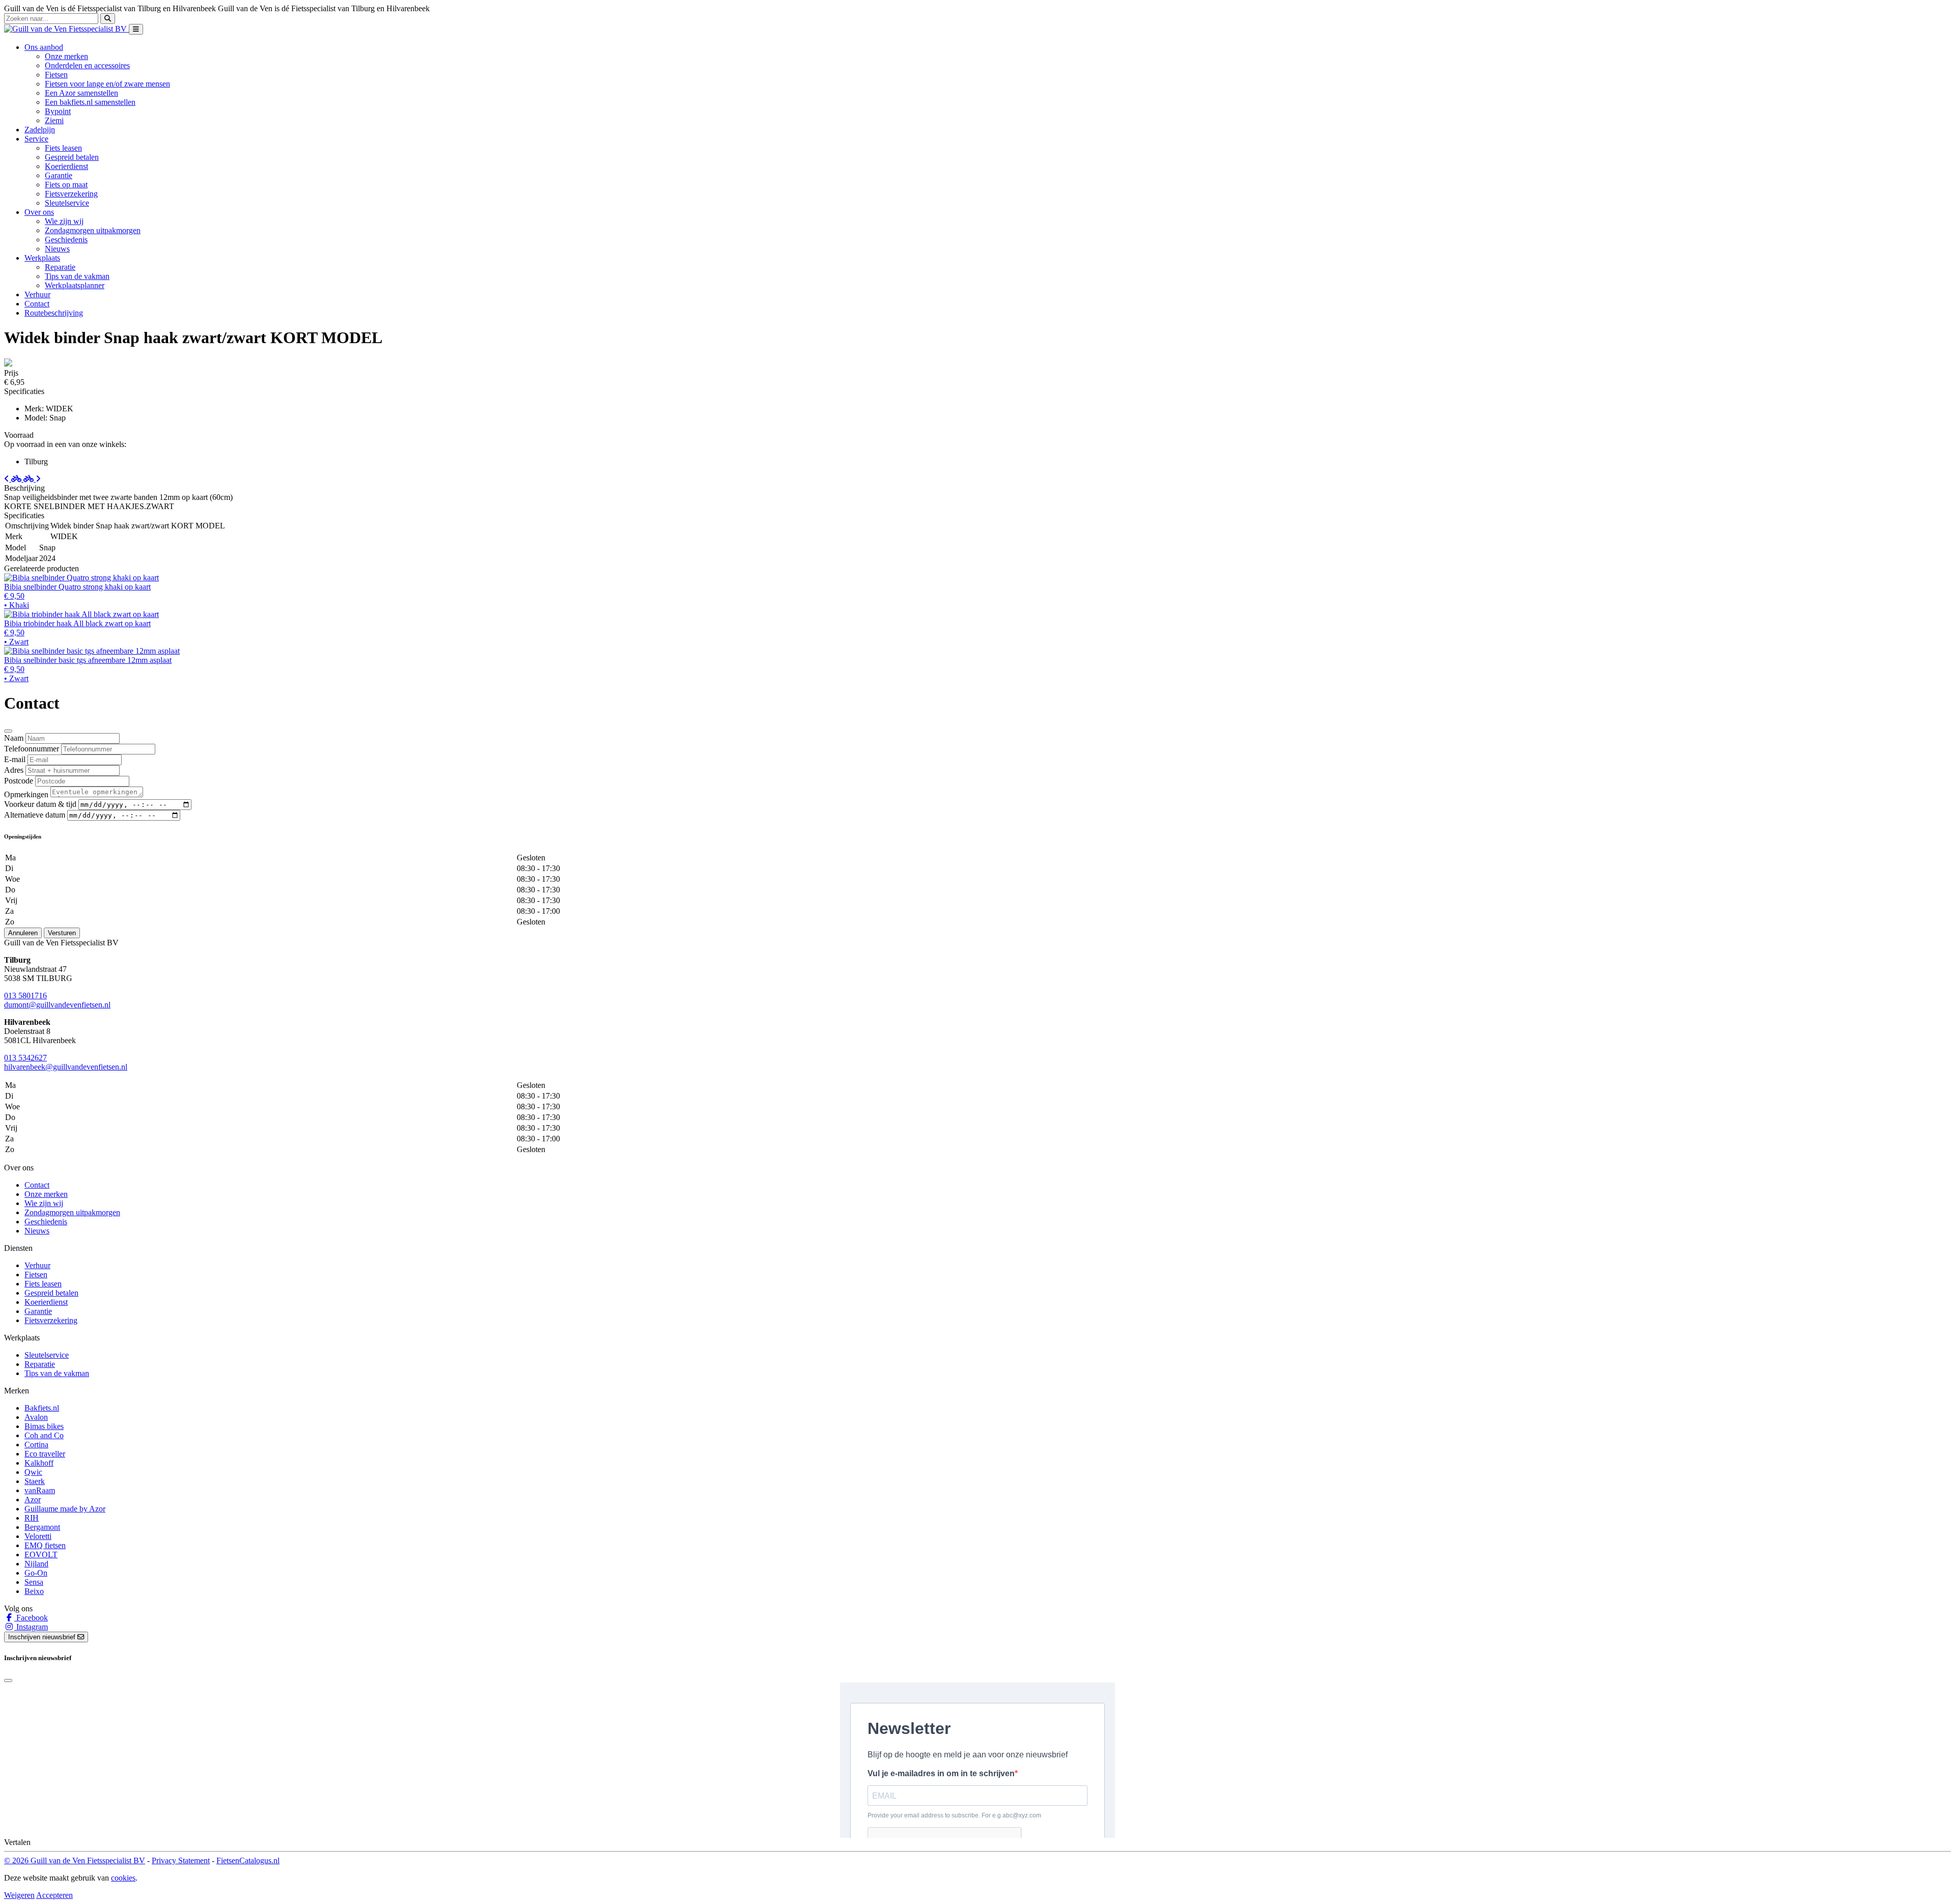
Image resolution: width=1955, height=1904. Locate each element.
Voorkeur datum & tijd (40, 804)
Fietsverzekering (71, 194)
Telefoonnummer (32, 749)
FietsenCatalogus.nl (248, 1860)
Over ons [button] (39, 212)
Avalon (36, 1417)
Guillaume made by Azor (65, 1509)
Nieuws (57, 249)
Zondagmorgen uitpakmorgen (93, 230)
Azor (33, 1500)
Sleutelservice (67, 203)
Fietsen (56, 75)
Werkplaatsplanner (75, 285)
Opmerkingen (26, 794)
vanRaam (40, 1490)
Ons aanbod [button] (44, 47)
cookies (123, 1878)
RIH (32, 1518)
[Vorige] (14, 479)
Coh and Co (44, 1435)
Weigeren (19, 1895)
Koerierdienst (66, 166)
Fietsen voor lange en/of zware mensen (107, 84)
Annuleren (23, 933)
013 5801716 (25, 996)
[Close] (8, 731)
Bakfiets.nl (42, 1408)
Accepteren (54, 1895)
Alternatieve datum (35, 815)
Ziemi (54, 120)
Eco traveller (45, 1454)
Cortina (36, 1445)
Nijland (36, 1564)
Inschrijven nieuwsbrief (43, 1637)
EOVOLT (41, 1555)
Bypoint (58, 111)
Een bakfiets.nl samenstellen (90, 102)
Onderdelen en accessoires (87, 65)
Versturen (62, 933)
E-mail (15, 759)
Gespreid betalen (72, 157)
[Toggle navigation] (136, 29)
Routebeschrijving (54, 313)
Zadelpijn (40, 130)
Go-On (36, 1573)
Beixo (34, 1591)
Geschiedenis (66, 240)
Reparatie (60, 267)
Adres (14, 770)
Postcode (19, 781)
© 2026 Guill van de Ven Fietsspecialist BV (75, 1860)
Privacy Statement (181, 1860)
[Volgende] (32, 479)
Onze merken (66, 56)
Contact (37, 304)
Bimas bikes (44, 1426)
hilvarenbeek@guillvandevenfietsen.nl (66, 1067)
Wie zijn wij (64, 221)
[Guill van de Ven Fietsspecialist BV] (66, 29)
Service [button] (36, 139)
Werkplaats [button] (42, 258)
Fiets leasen (63, 148)
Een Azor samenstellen (81, 93)
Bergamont (42, 1527)
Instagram (31, 1627)
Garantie (59, 175)
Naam (14, 738)
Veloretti (38, 1536)
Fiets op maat (66, 185)
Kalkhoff (39, 1463)
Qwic (33, 1472)
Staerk (35, 1481)
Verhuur (37, 295)
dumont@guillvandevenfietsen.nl (57, 1005)
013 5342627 (25, 1058)
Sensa (34, 1582)
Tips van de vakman (77, 276)
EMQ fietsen (45, 1545)
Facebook (31, 1618)
